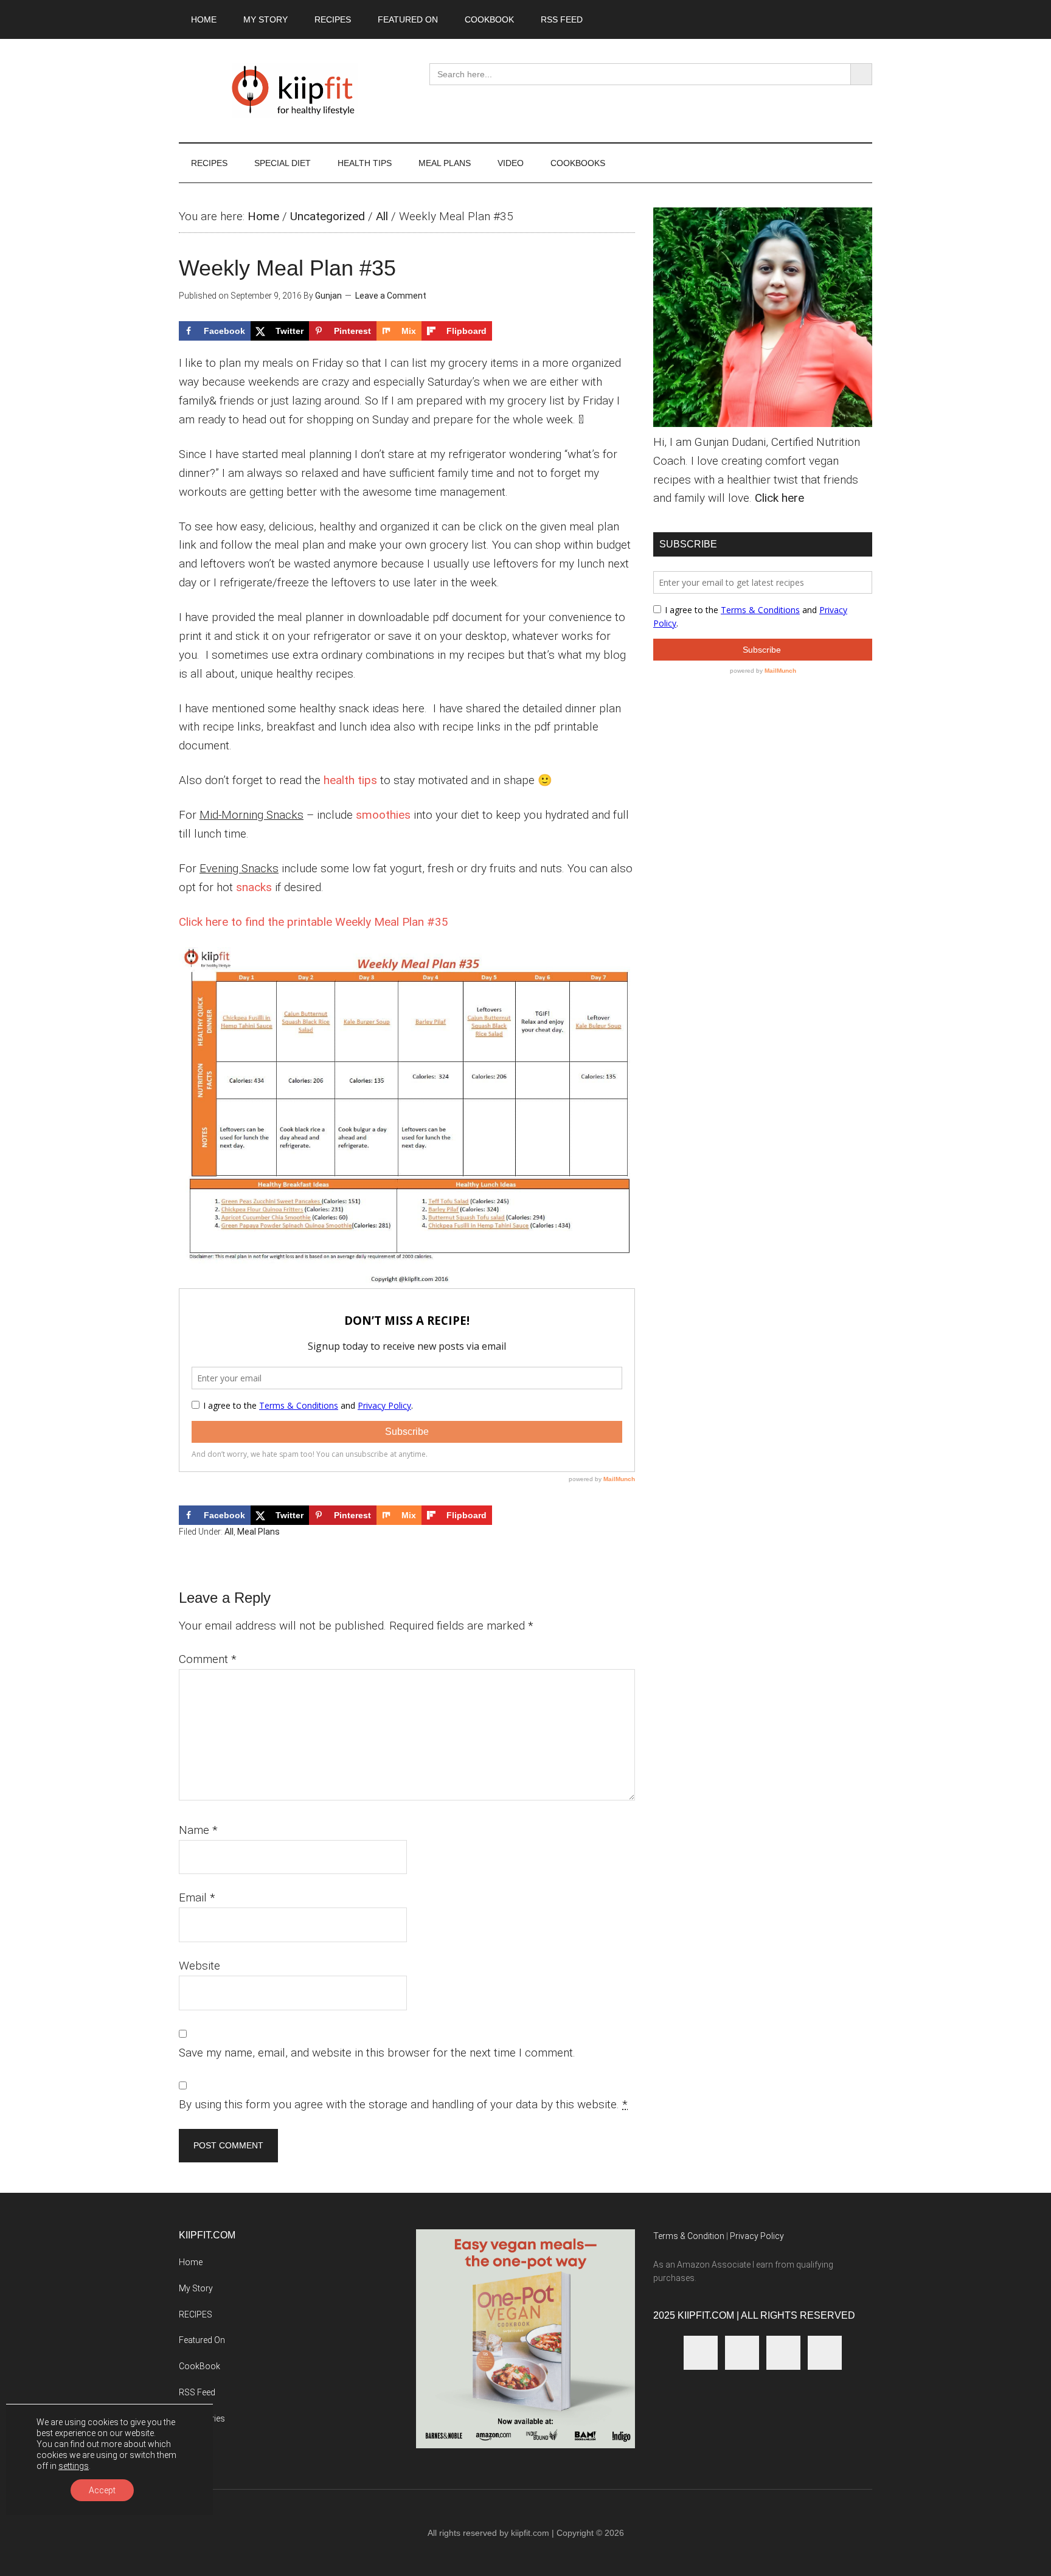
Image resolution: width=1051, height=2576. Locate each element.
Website (199, 1966)
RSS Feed (197, 2392)
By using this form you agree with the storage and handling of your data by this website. (403, 2104)
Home (263, 216)
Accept (102, 2490)
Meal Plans (258, 1532)
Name (198, 1830)
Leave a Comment (391, 296)
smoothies (383, 815)
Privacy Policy (757, 2236)
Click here (779, 498)
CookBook (199, 2366)
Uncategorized (328, 216)
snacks (254, 887)
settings (74, 2466)
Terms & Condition (689, 2236)
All (382, 216)
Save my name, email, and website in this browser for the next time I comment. (377, 2053)
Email (197, 1897)
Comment (208, 1659)
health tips (350, 780)
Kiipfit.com (294, 91)
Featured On (202, 2340)
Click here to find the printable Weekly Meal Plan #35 (314, 922)
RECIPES (196, 2314)
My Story (196, 2288)
